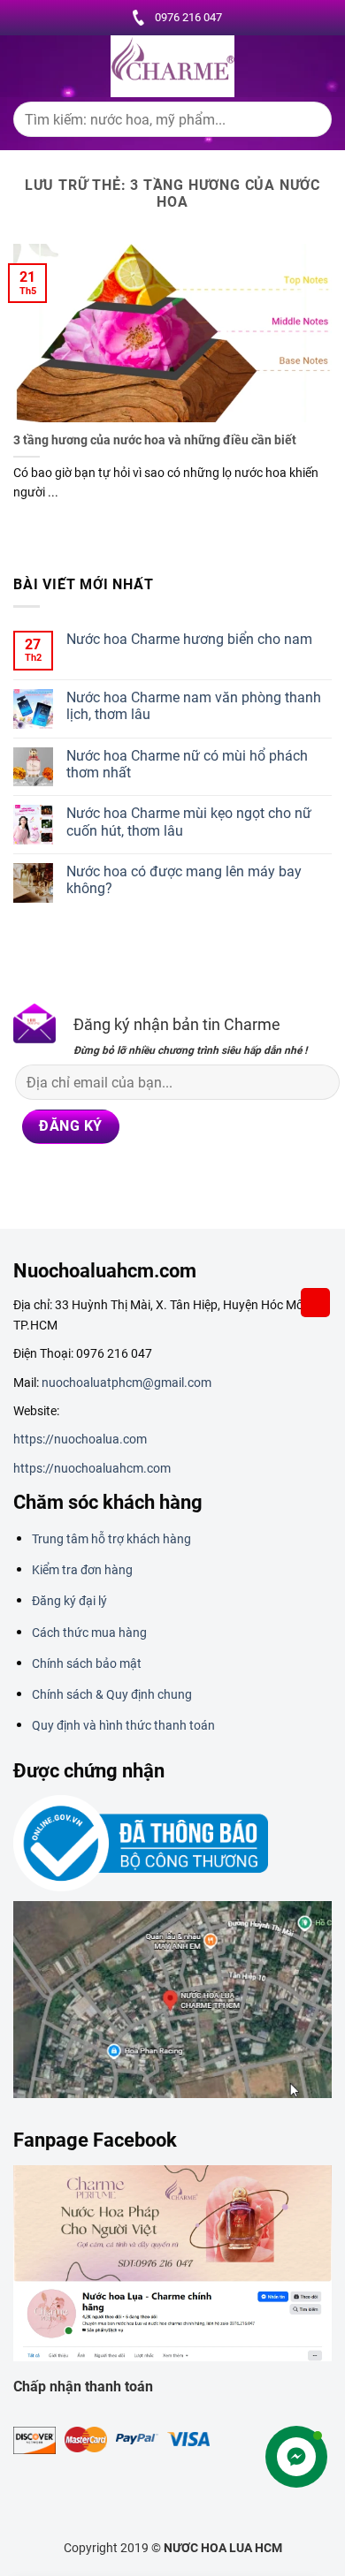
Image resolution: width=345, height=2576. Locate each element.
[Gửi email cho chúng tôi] (158, 1184)
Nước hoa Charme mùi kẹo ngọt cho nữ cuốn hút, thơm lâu (189, 822)
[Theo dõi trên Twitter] (124, 1184)
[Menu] (24, 66)
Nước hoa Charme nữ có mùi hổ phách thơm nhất (187, 764)
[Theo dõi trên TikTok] (92, 1184)
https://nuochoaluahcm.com (92, 1468)
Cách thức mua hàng (89, 1633)
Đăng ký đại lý (69, 1601)
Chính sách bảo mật (87, 1663)
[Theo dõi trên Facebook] (25, 1184)
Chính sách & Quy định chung (112, 1694)
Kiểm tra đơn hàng (82, 1570)
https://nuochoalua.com (80, 1439)
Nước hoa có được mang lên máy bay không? (184, 880)
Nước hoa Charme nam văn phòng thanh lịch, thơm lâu (194, 706)
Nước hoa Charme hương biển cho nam (189, 639)
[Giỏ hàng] (316, 1303)
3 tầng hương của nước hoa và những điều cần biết (155, 440)
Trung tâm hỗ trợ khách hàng (111, 1539)
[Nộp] (311, 123)
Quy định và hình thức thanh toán (123, 1725)
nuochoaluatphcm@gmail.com (126, 1383)
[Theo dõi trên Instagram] (58, 1184)
